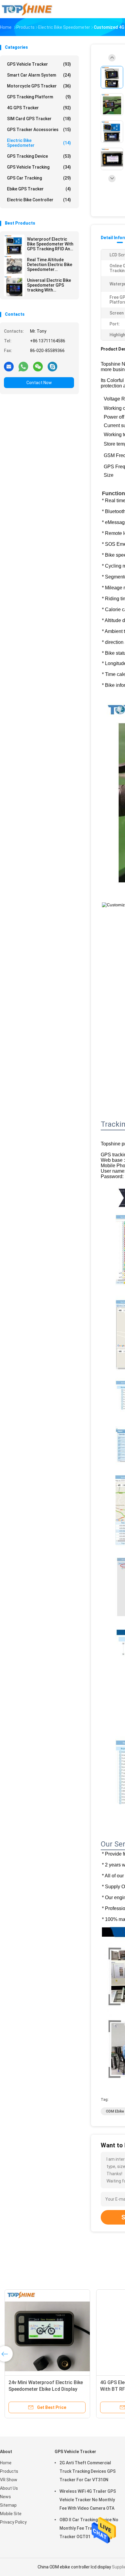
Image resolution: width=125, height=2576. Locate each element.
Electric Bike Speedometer (39, 143)
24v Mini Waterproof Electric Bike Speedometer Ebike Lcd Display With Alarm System (46, 2389)
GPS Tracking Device (39, 156)
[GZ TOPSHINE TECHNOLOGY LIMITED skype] (52, 366)
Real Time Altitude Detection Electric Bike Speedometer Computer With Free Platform (50, 265)
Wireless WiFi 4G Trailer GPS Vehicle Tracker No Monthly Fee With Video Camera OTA (88, 2500)
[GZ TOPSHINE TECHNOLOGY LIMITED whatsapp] (23, 366)
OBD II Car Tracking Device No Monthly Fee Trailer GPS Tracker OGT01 (89, 2528)
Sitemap (8, 2505)
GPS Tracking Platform (39, 97)
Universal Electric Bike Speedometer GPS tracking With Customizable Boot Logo (49, 285)
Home (6, 2463)
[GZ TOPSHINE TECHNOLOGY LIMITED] (27, 9)
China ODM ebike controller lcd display (74, 2567)
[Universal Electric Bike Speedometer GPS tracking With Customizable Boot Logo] (14, 286)
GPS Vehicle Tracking (39, 167)
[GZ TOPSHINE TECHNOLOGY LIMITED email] (9, 366)
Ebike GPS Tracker (39, 189)
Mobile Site (11, 2514)
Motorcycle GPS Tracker (39, 86)
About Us (9, 2488)
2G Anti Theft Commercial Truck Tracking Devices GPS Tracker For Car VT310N (88, 2471)
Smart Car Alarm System (39, 75)
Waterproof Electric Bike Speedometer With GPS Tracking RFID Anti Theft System (50, 244)
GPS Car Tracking (39, 178)
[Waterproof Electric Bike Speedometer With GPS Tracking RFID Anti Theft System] (14, 245)
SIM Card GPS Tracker (39, 119)
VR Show (9, 2480)
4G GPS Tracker (39, 108)
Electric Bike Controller (39, 200)
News (5, 2497)
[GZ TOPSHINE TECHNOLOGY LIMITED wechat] (38, 366)
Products (9, 2471)
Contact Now (39, 383)
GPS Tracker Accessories (39, 130)
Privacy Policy (13, 2522)
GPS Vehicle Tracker (39, 64)
